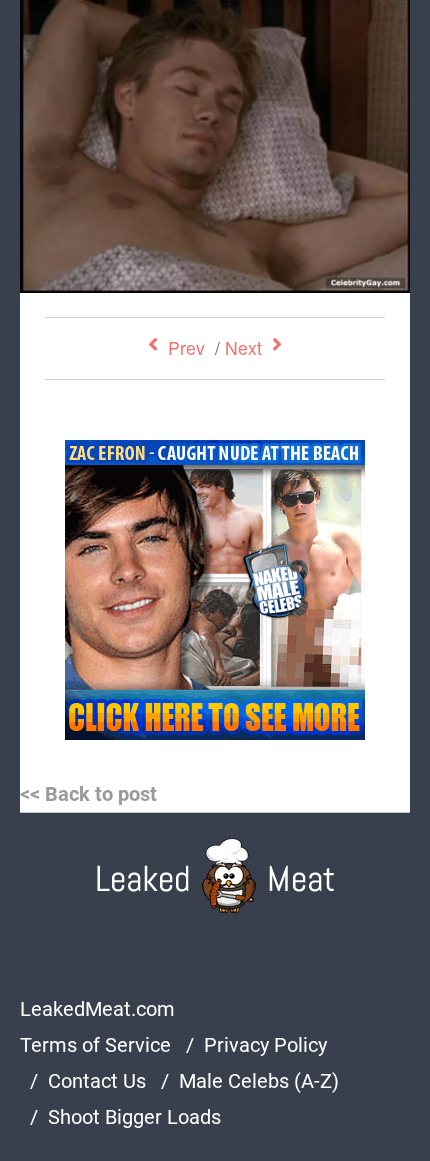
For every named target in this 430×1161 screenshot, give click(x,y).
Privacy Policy (265, 1045)
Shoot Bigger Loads (134, 1117)
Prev (186, 347)
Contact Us (97, 1081)
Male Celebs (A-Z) (259, 1081)
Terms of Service (95, 1045)
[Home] (215, 875)
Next (243, 347)
